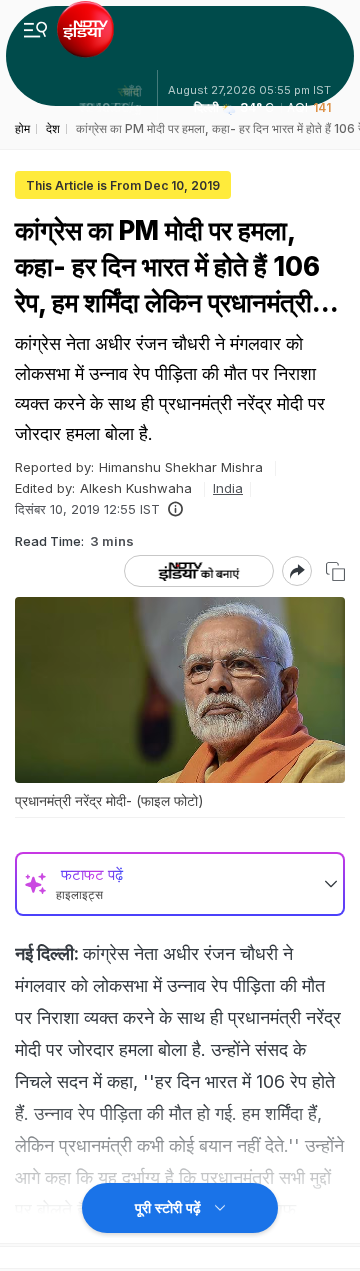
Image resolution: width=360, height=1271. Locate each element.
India (228, 488)
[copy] (335, 571)
